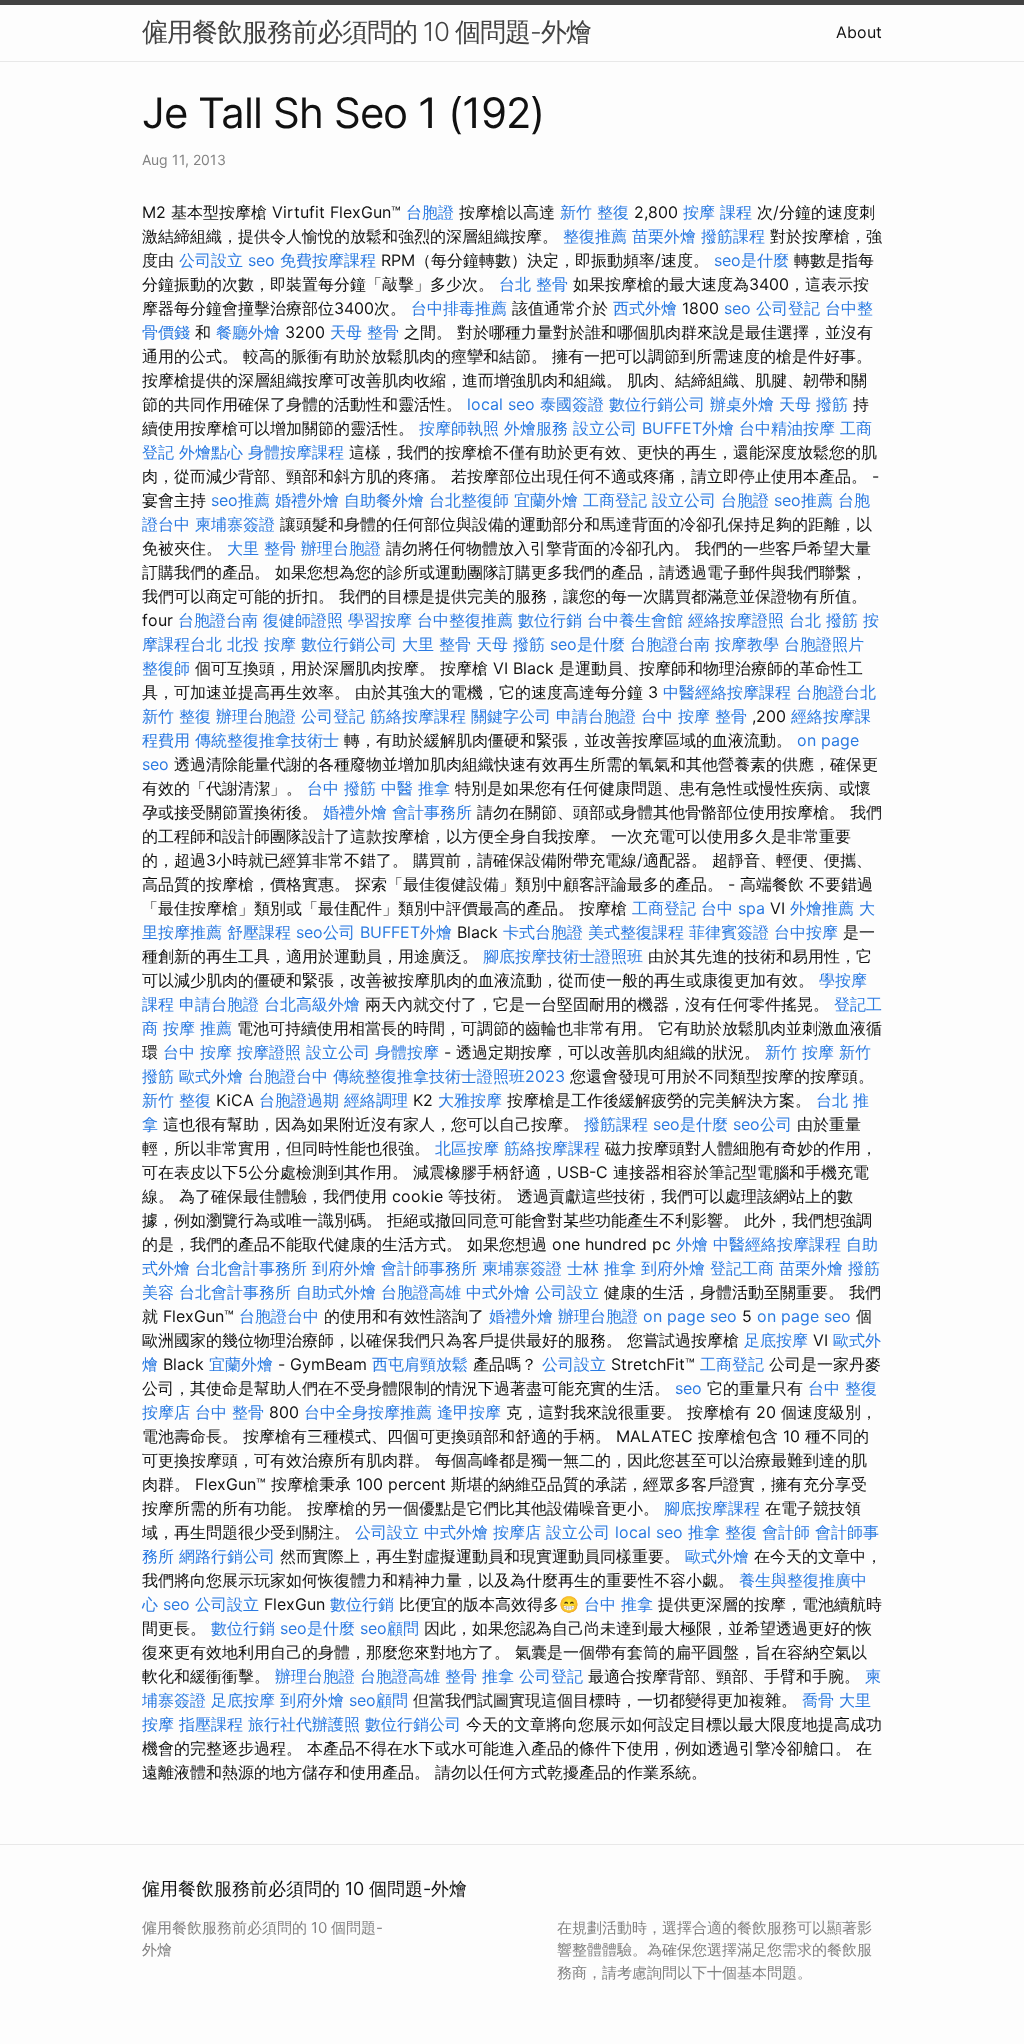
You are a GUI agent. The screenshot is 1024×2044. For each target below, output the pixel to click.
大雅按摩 (470, 1100)
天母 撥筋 (813, 404)
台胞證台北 (836, 692)
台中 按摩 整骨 (694, 716)
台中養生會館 (635, 620)
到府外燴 (344, 1268)
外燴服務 (536, 428)
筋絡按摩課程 (418, 716)
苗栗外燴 (664, 236)
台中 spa (733, 908)
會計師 (786, 1532)
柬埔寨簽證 (235, 524)
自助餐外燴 (384, 500)
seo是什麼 (751, 260)
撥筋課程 (733, 236)
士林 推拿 (601, 1268)
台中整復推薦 (465, 620)
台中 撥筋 (341, 788)
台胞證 (430, 212)
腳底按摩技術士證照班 (563, 956)
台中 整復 (842, 1388)
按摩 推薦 (197, 1028)
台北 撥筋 (823, 620)
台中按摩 (806, 932)
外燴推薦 (822, 908)
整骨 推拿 (479, 1676)
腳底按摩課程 (712, 1508)
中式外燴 (498, 1292)
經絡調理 (376, 1100)
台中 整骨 (229, 1412)
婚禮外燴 (307, 500)
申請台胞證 (596, 716)
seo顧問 (389, 1628)
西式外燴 (645, 308)
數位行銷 (550, 620)
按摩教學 (747, 644)
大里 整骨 (261, 548)
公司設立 (211, 260)
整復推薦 (595, 236)
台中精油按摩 (787, 428)
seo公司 (325, 932)
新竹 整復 (594, 212)
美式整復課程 (636, 932)
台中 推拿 (618, 1604)
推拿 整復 (722, 1532)
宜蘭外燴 (546, 500)
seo (261, 260)
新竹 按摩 (799, 1052)
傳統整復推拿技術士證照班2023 (449, 1076)
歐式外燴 (211, 1076)
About (859, 32)
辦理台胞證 (341, 548)
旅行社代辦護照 (304, 1724)
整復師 (166, 668)
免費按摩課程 (328, 260)
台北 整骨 (533, 284)
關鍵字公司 (511, 716)
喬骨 (818, 1700)
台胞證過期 (299, 1100)
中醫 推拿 (415, 788)
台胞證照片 (824, 644)
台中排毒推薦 (459, 308)
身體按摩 (407, 1052)
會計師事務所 (429, 1268)
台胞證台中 (288, 1076)
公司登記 (788, 308)
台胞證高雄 (421, 1292)
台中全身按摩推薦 (368, 1412)
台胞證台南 (218, 620)
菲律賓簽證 (729, 932)
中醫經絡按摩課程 (727, 692)
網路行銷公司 (227, 1556)
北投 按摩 (261, 644)
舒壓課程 (259, 932)
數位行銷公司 (657, 404)
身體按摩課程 (296, 452)
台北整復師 (469, 500)
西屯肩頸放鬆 (420, 1364)
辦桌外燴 (742, 404)
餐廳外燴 (248, 332)
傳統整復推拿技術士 (267, 740)
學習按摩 (380, 620)
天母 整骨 (364, 332)
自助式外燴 (336, 1292)
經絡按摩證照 (736, 620)
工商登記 (615, 500)
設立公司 (605, 428)
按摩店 (166, 1412)
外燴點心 (211, 452)
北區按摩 (467, 1148)
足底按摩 (776, 1340)
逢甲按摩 (469, 1412)
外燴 (692, 1244)
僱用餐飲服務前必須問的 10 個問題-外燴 (366, 31)
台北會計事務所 (251, 1268)
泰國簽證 (572, 404)
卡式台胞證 (543, 932)
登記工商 (742, 1268)
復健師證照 (303, 620)
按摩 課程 (717, 212)
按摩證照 (269, 1052)
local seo (501, 404)
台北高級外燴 (312, 1004)
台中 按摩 (197, 1052)
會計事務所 (432, 812)
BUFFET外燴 (688, 428)
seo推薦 (240, 500)
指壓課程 (211, 1724)
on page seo (690, 1316)
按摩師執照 (459, 428)
